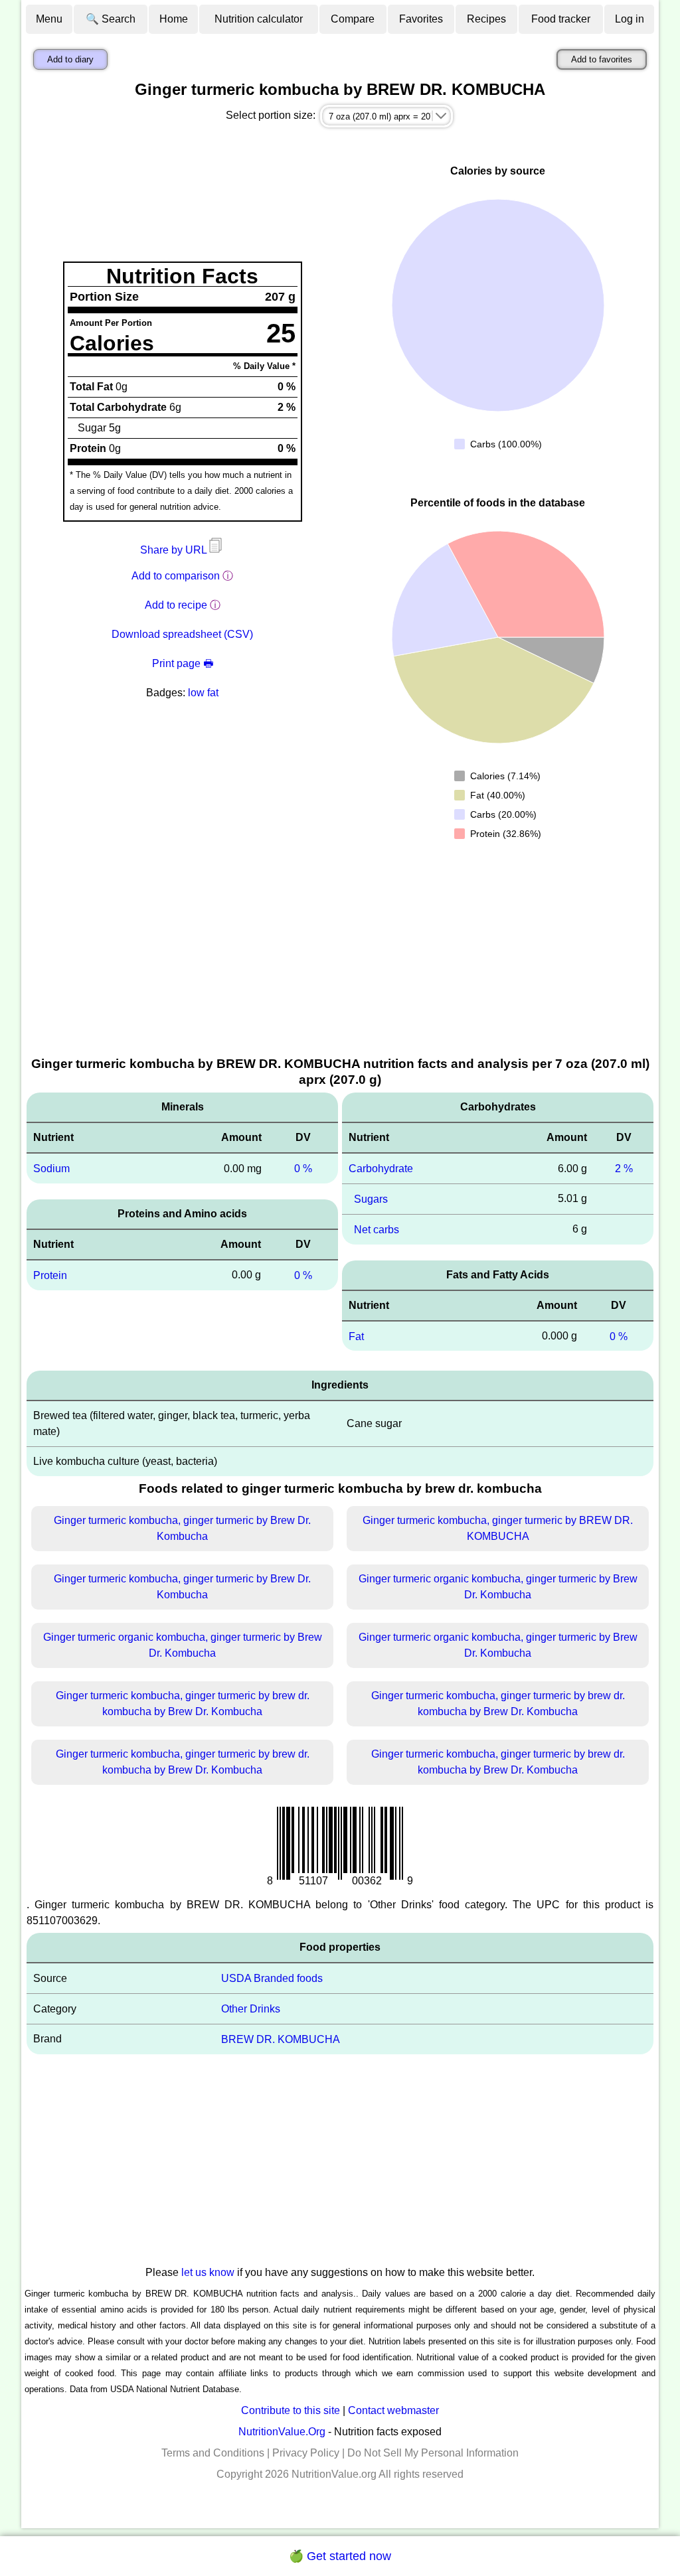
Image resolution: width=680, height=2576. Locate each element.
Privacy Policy (306, 2453)
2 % (624, 1169)
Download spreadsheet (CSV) (182, 634)
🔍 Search (111, 19)
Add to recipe (176, 605)
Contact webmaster (393, 2410)
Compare (353, 19)
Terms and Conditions (213, 2453)
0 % (303, 1169)
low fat (203, 693)
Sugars (371, 1199)
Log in (630, 19)
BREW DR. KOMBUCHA (281, 2039)
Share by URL (175, 550)
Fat (356, 1336)
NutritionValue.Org (282, 2432)
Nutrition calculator (259, 19)
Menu (49, 19)
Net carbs (377, 1230)
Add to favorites (602, 59)
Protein (50, 1275)
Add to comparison (176, 576)
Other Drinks (251, 2009)
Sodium (51, 1169)
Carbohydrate (381, 1169)
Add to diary (70, 59)
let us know (208, 2272)
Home (174, 19)
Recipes (486, 19)
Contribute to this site (291, 2410)
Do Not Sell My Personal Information (433, 2453)
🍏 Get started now (340, 2556)
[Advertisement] (340, 955)
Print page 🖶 (183, 663)
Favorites (421, 19)
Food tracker (561, 19)
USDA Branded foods (272, 1978)
